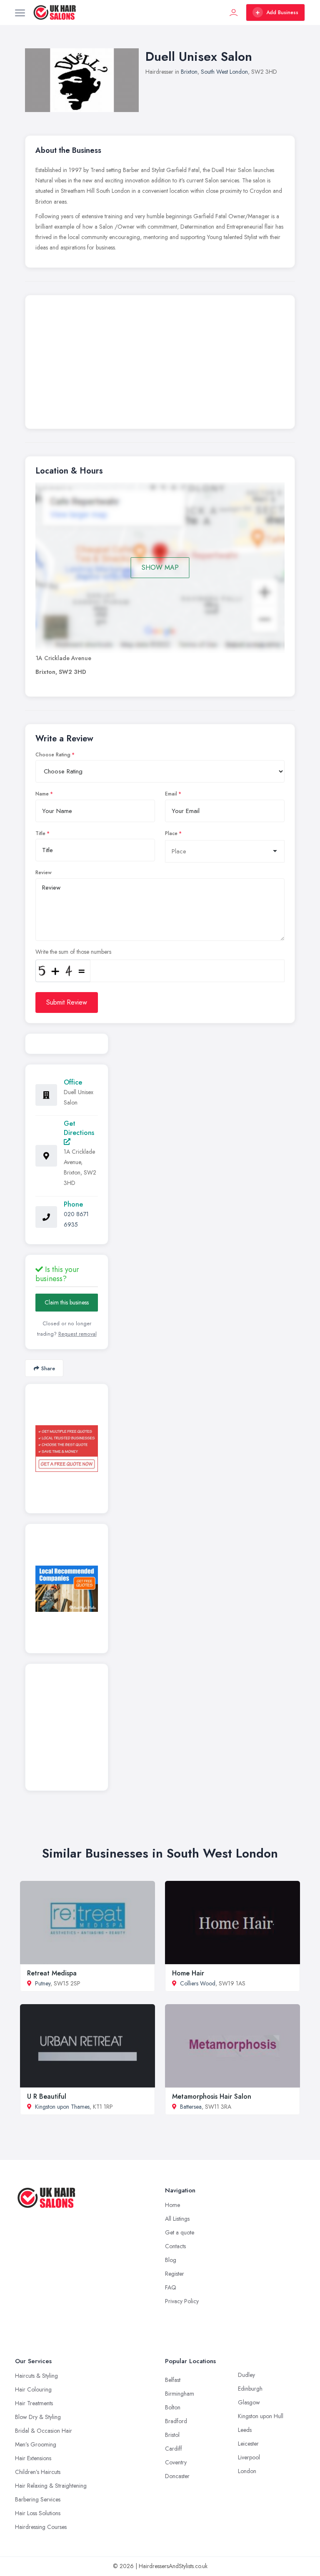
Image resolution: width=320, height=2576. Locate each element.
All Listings (177, 2219)
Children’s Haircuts (38, 2472)
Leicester (248, 2444)
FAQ (171, 2287)
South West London (224, 72)
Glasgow (249, 2402)
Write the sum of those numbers (73, 952)
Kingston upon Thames (62, 2107)
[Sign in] (234, 12)
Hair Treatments (34, 2403)
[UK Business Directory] (67, 1589)
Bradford (176, 2421)
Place (171, 833)
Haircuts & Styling (36, 2376)
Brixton (189, 72)
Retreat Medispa (52, 1973)
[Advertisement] (160, 364)
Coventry (176, 2462)
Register (175, 2274)
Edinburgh (250, 2389)
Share (48, 1368)
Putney (43, 1983)
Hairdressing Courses (41, 2527)
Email (171, 794)
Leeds (245, 2430)
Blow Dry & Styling (38, 2417)
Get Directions (79, 1128)
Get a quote (180, 2232)
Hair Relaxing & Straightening (51, 2486)
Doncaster (177, 2476)
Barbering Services (38, 2499)
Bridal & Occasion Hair (44, 2431)
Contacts (175, 2246)
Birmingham (180, 2394)
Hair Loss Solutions (38, 2513)
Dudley (246, 2375)
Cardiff (174, 2449)
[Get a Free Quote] (67, 1449)
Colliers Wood (198, 1983)
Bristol (172, 2435)
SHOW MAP (160, 567)
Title (40, 833)
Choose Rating (53, 755)
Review (44, 873)
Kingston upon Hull (261, 2416)
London (247, 2471)
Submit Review (67, 1002)
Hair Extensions (33, 2458)
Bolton (173, 2407)
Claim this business (67, 1302)
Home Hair (188, 1973)
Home (172, 2205)
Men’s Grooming (36, 2444)
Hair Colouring (33, 2389)
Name (42, 794)
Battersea (191, 2107)
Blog (171, 2260)
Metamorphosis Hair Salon (212, 2096)
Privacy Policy (182, 2301)
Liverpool (249, 2457)
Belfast (173, 2380)
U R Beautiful (47, 2096)
